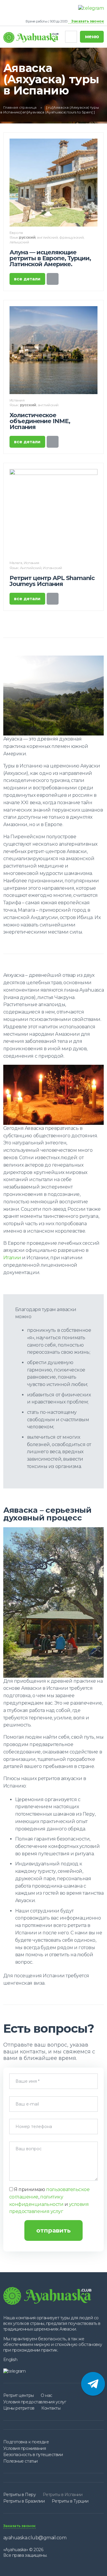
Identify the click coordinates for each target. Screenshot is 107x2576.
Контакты (51, 2408)
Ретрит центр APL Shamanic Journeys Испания (52, 581)
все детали (27, 279)
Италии (12, 1258)
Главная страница (20, 107)
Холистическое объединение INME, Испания (40, 421)
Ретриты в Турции (70, 2501)
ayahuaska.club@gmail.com (35, 2538)
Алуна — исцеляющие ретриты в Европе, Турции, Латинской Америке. (50, 258)
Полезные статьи (21, 2461)
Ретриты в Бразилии (24, 2501)
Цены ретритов (19, 2408)
